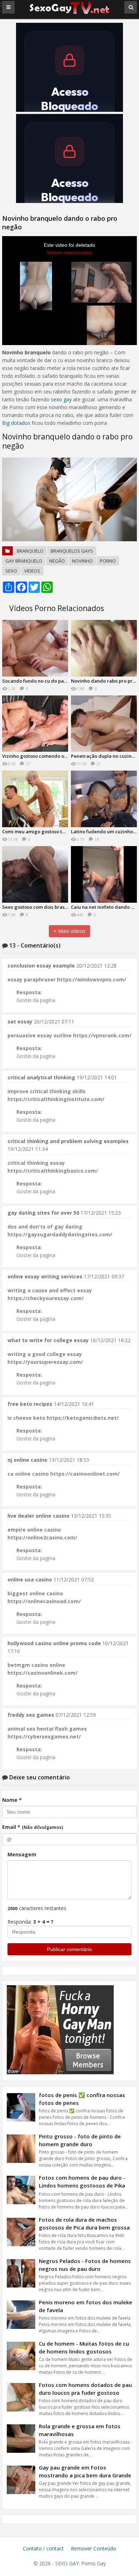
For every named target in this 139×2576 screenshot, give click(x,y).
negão (57, 561)
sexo (11, 571)
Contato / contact (43, 2548)
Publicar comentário (69, 1949)
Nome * (12, 1800)
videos (32, 571)
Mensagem (22, 1854)
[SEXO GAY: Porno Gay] (69, 13)
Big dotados (16, 423)
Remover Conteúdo (94, 2548)
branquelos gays (72, 551)
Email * (33, 1827)
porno (108, 561)
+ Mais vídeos (69, 931)
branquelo (30, 551)
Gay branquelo (24, 561)
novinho (82, 561)
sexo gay (61, 399)
